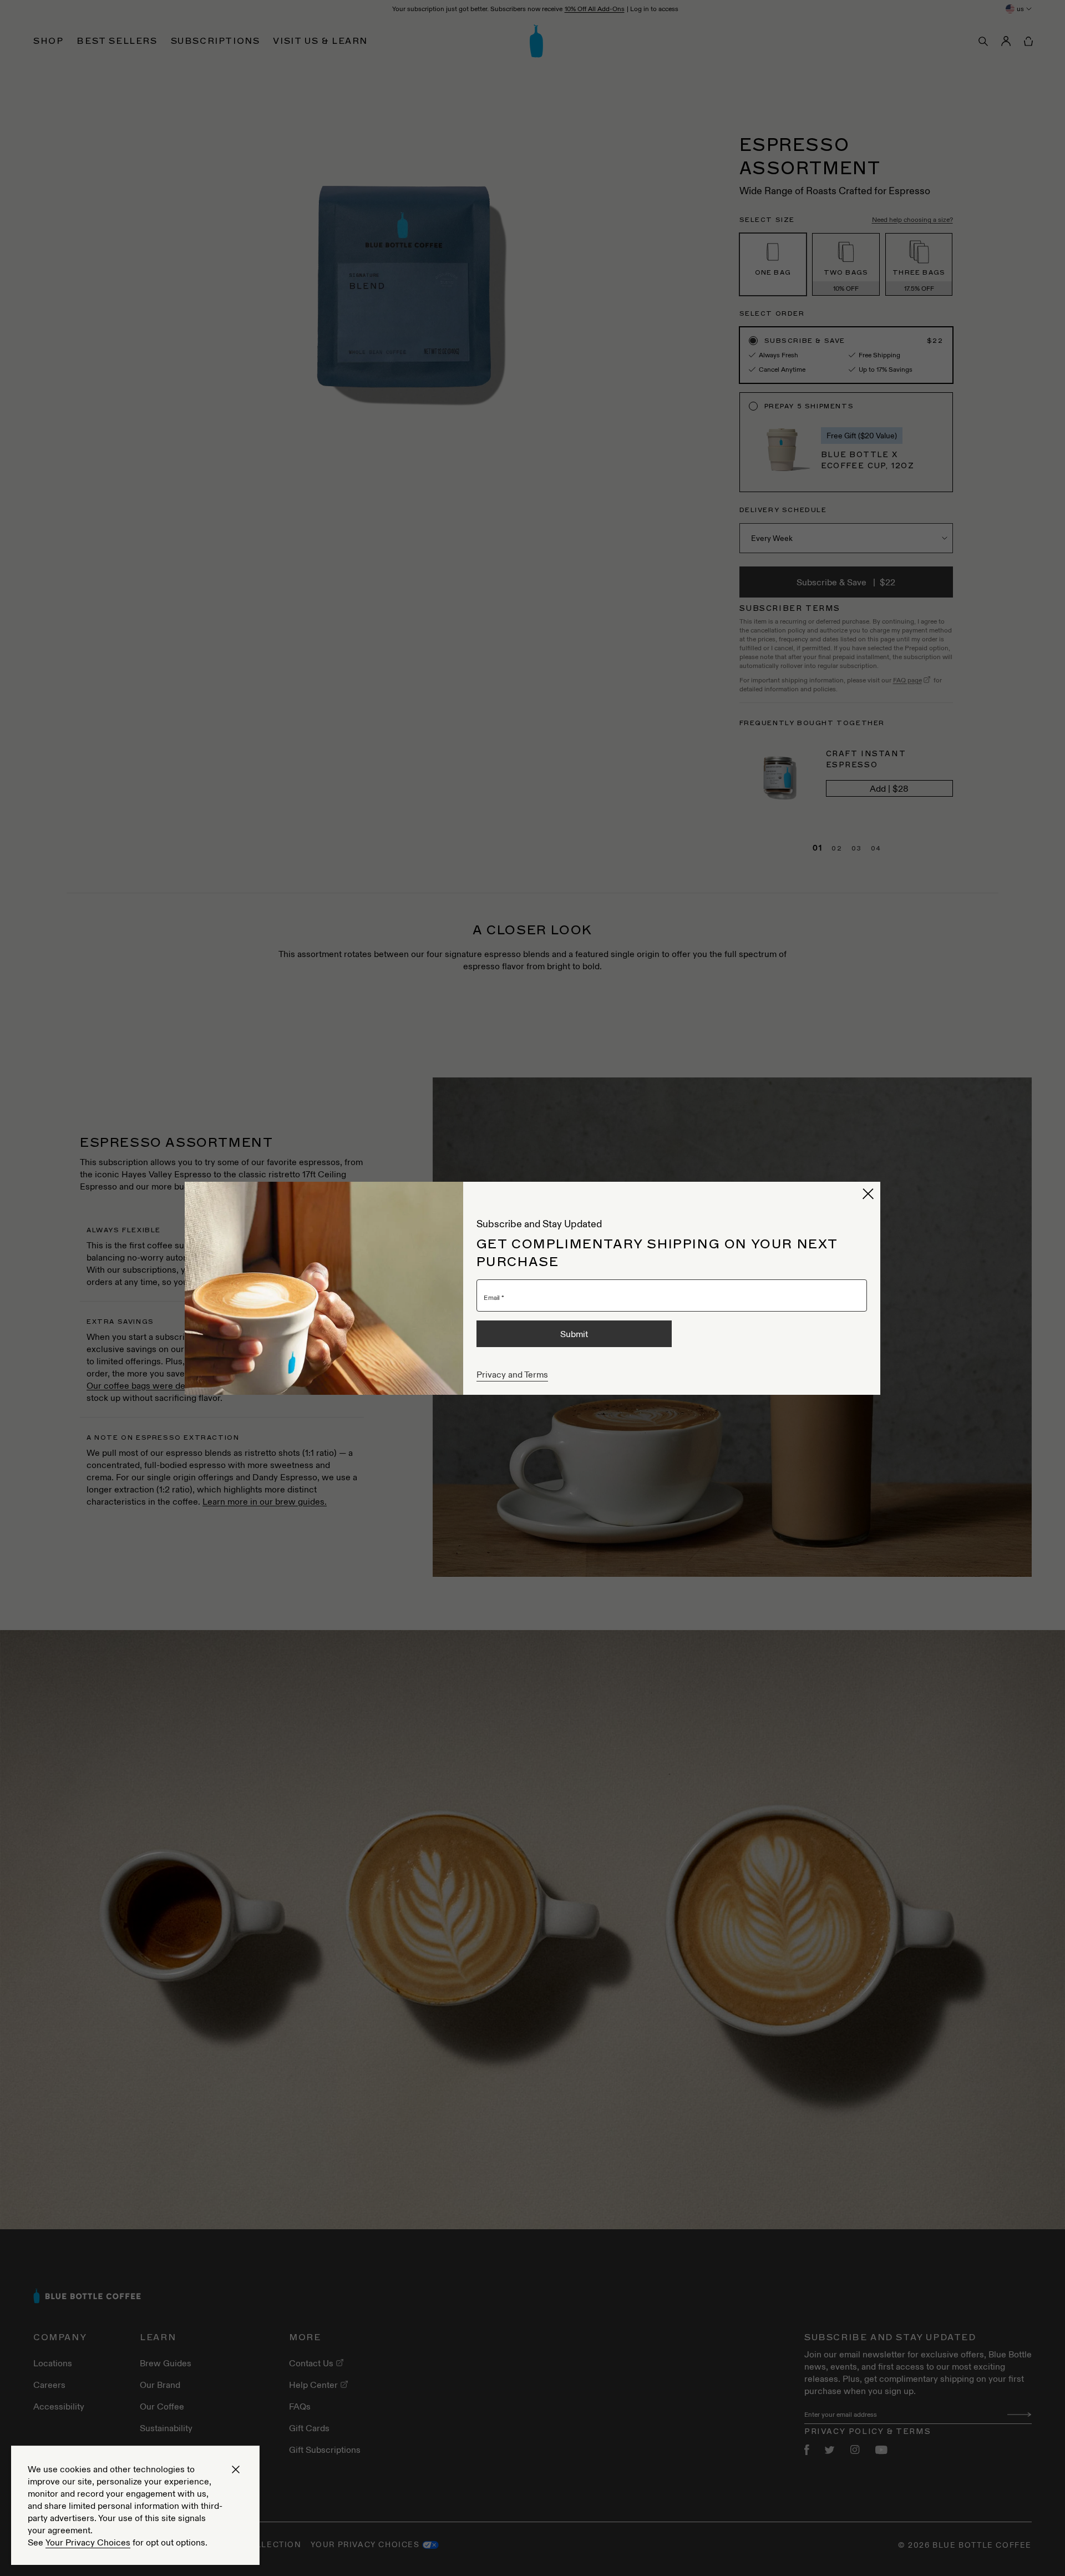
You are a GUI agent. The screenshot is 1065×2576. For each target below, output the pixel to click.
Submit (574, 1334)
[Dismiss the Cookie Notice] (236, 2469)
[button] (868, 1194)
